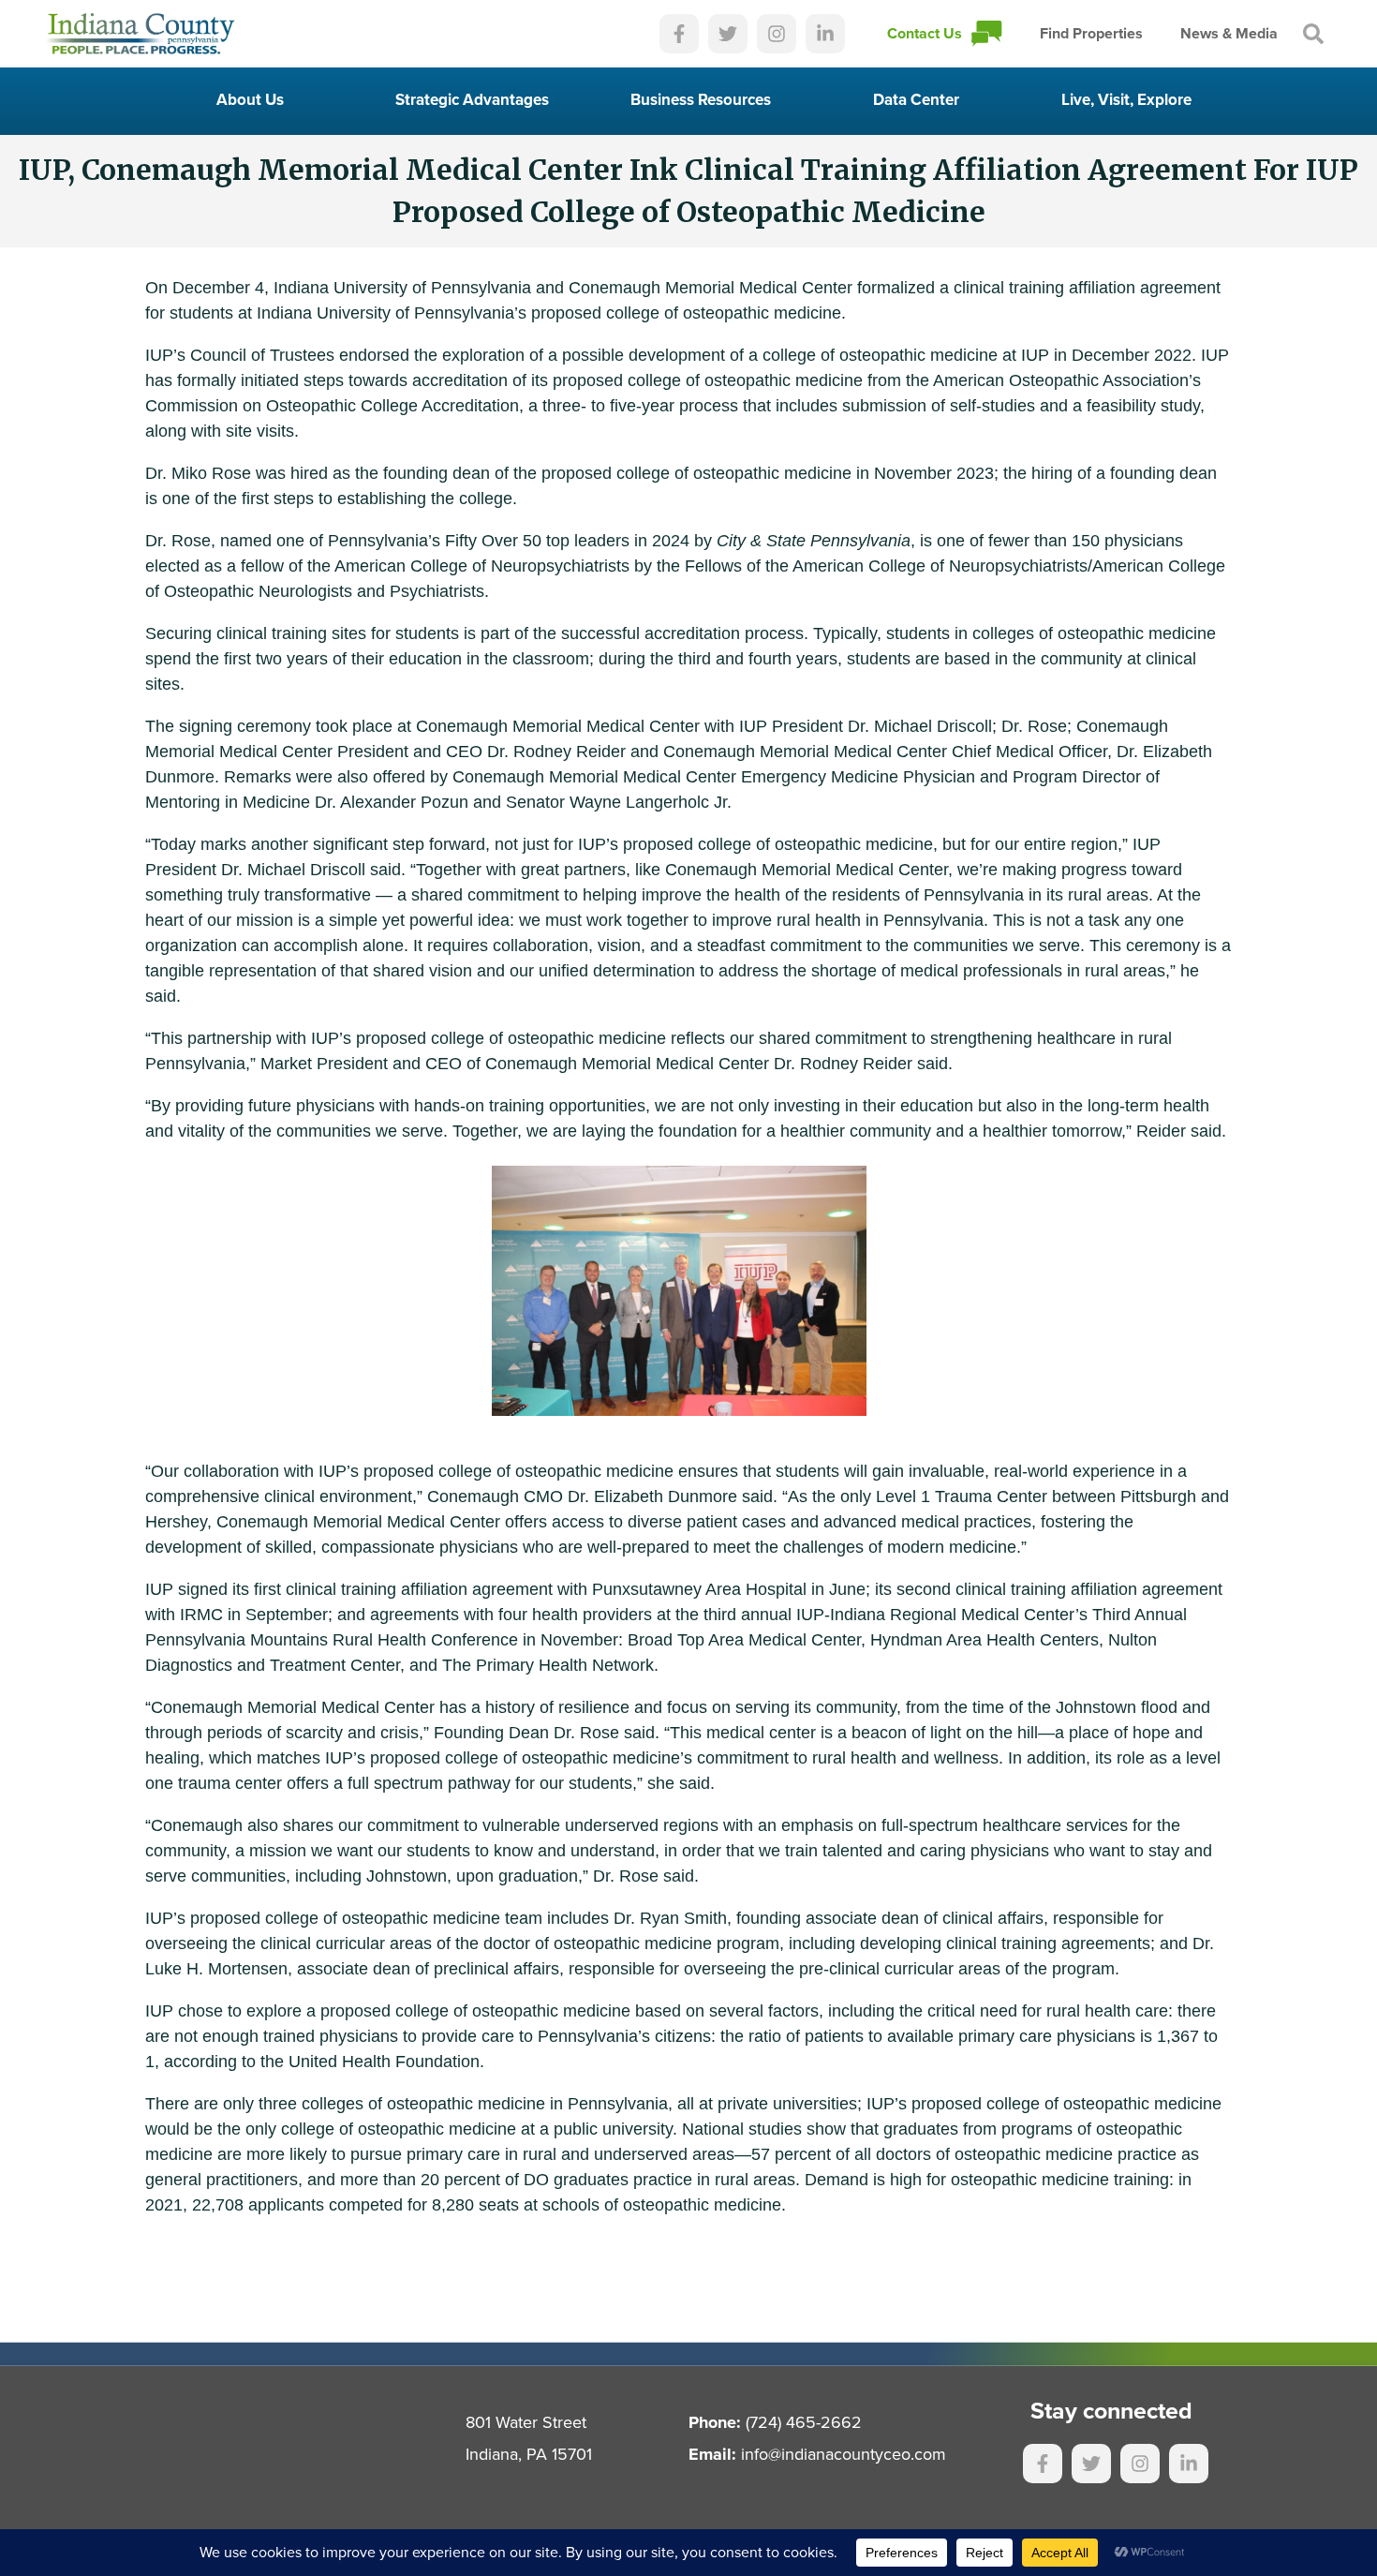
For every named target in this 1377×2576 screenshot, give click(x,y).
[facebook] (679, 34)
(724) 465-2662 (804, 2422)
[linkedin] (825, 34)
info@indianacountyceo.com (844, 2454)
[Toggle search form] (1313, 34)
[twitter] (728, 34)
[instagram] (777, 34)
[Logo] (141, 34)
